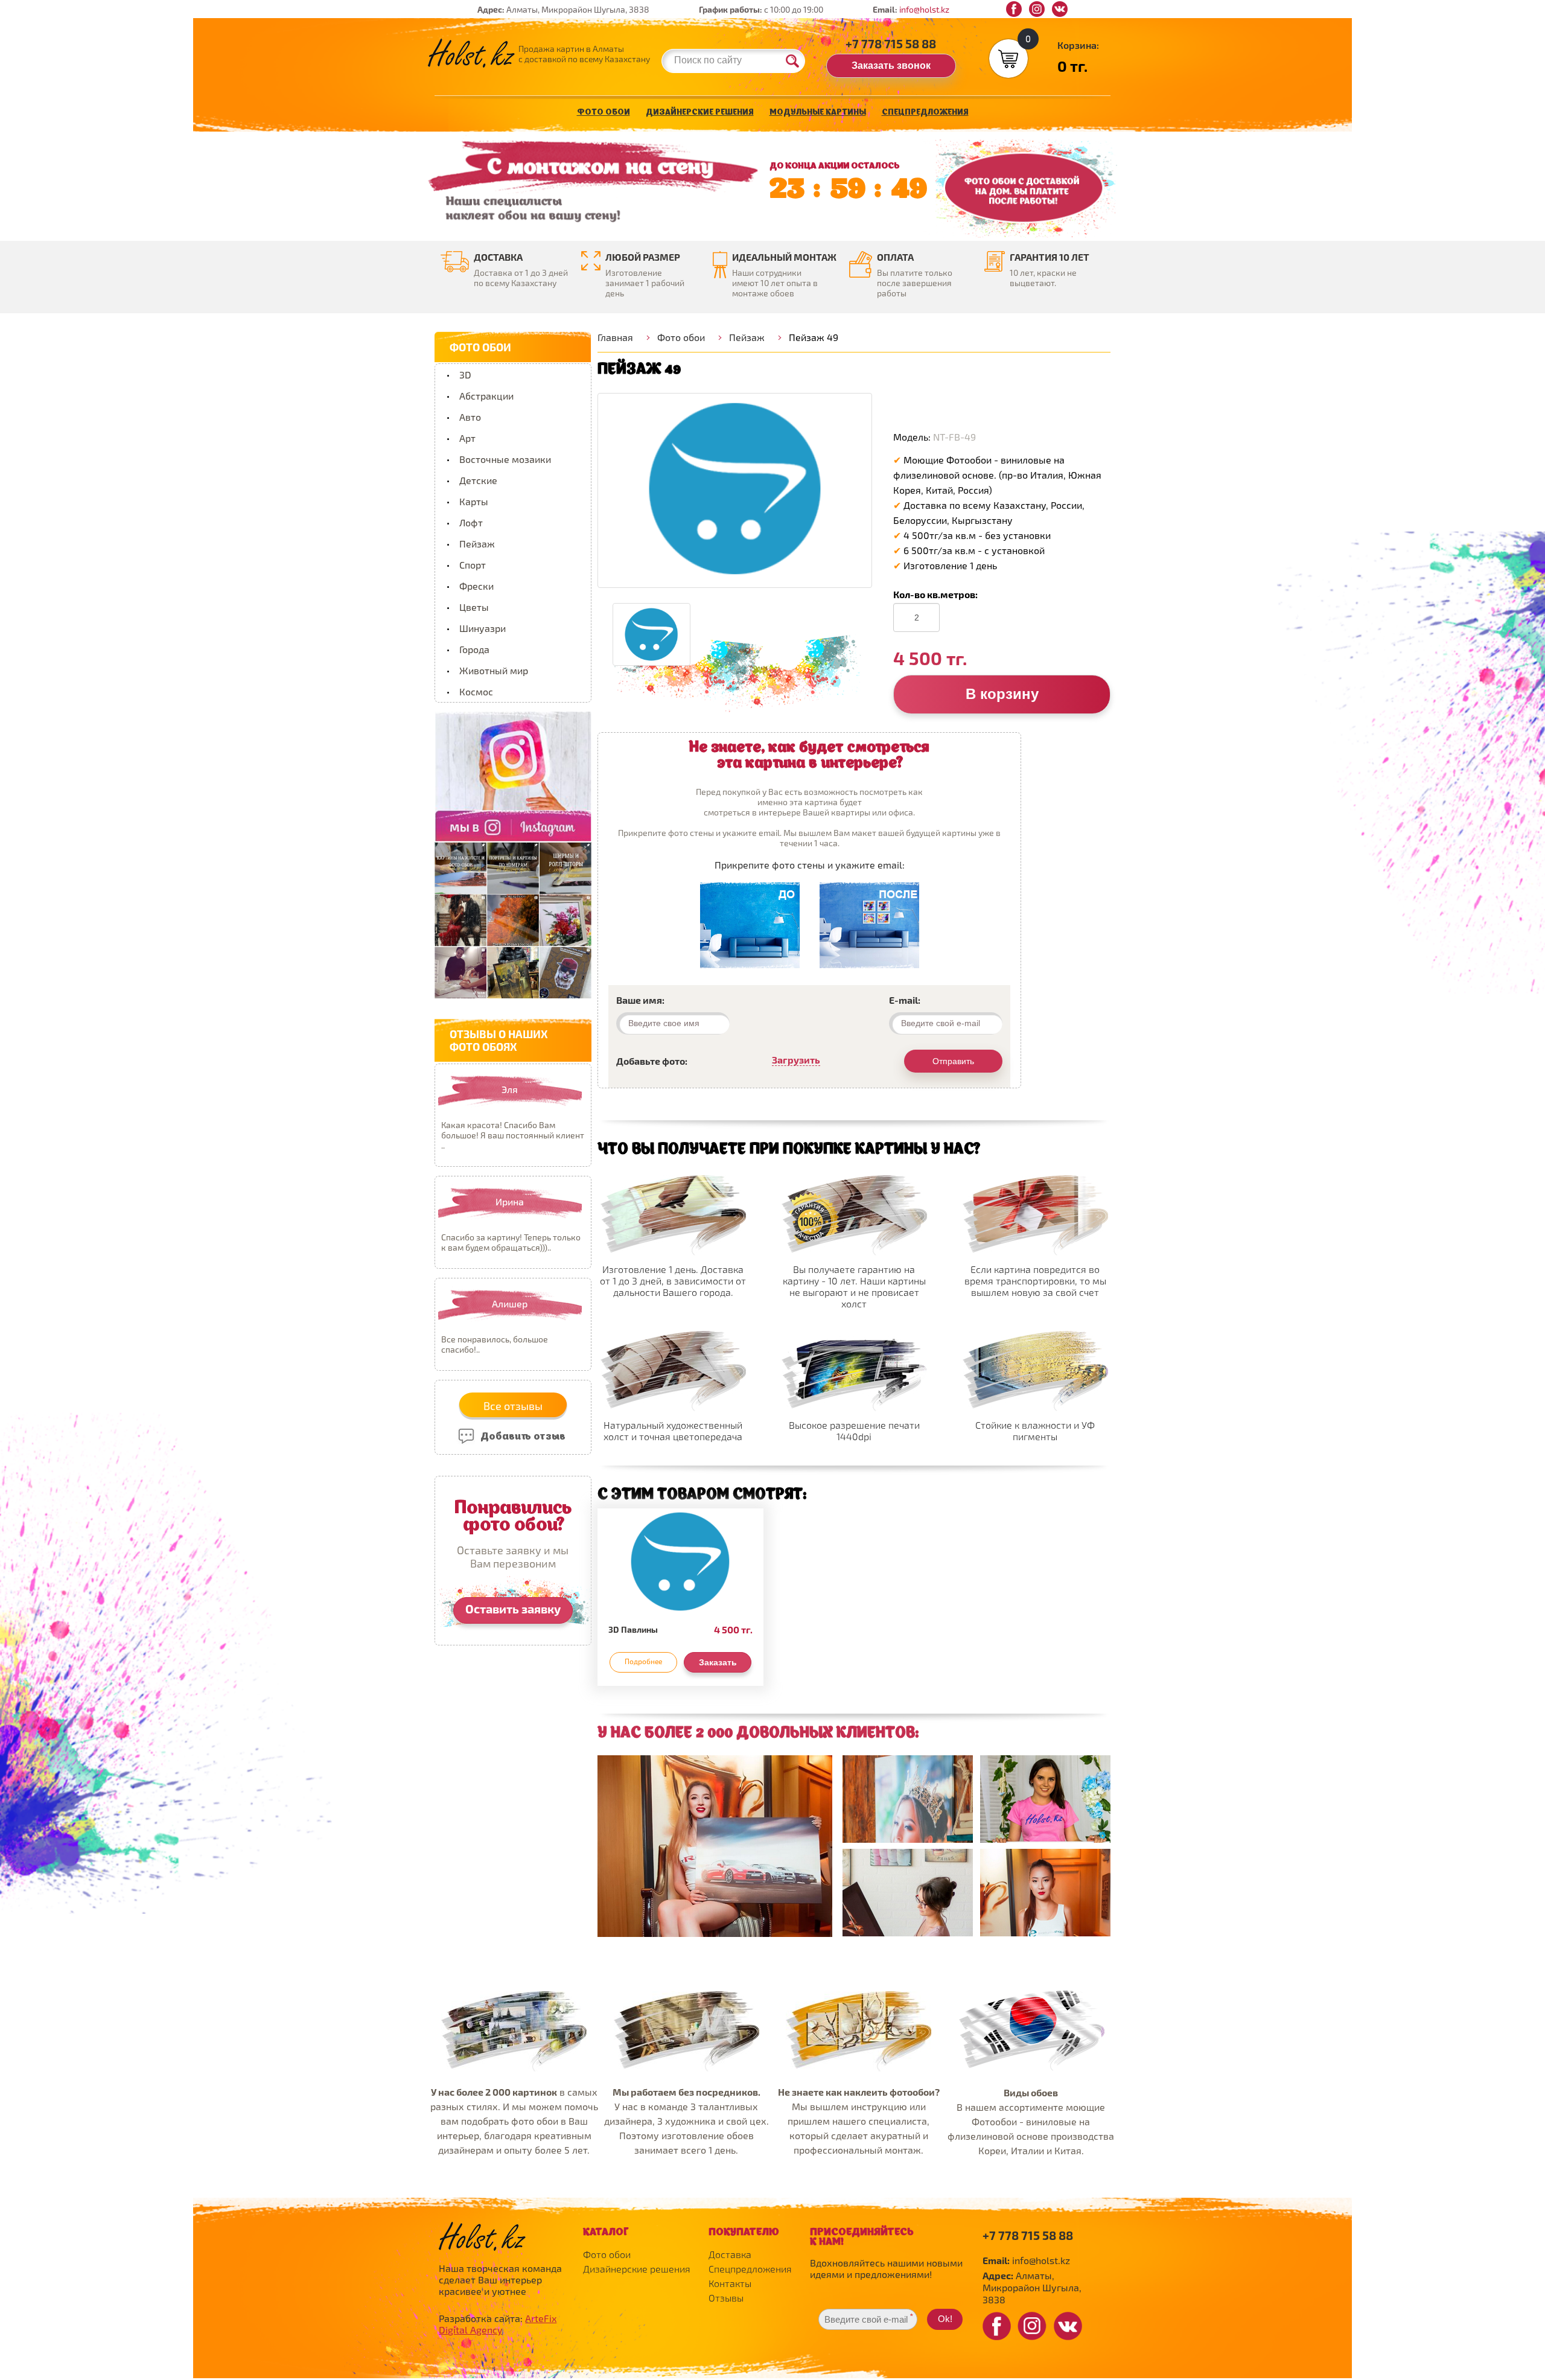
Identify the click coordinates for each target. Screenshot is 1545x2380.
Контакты (730, 2283)
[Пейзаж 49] (735, 490)
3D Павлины (633, 1629)
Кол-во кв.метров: (935, 594)
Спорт (473, 565)
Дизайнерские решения (700, 113)
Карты (474, 501)
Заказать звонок (891, 65)
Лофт (471, 522)
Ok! (945, 2319)
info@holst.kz (924, 9)
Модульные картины (818, 113)
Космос (476, 691)
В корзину (1002, 694)
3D (465, 375)
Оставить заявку (513, 1609)
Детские (478, 480)
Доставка (730, 2254)
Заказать (718, 1662)
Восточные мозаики (505, 459)
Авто (470, 417)
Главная (615, 337)
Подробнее (643, 1661)
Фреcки (476, 586)
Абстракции (486, 396)
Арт (467, 438)
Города (474, 649)
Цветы (474, 607)
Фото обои (604, 113)
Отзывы (726, 2298)
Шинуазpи (483, 628)
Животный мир (494, 670)
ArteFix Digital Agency (498, 2324)
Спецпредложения (925, 113)
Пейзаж (477, 544)
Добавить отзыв (522, 1437)
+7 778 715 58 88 (891, 43)
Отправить (953, 1061)
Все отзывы (513, 1406)
